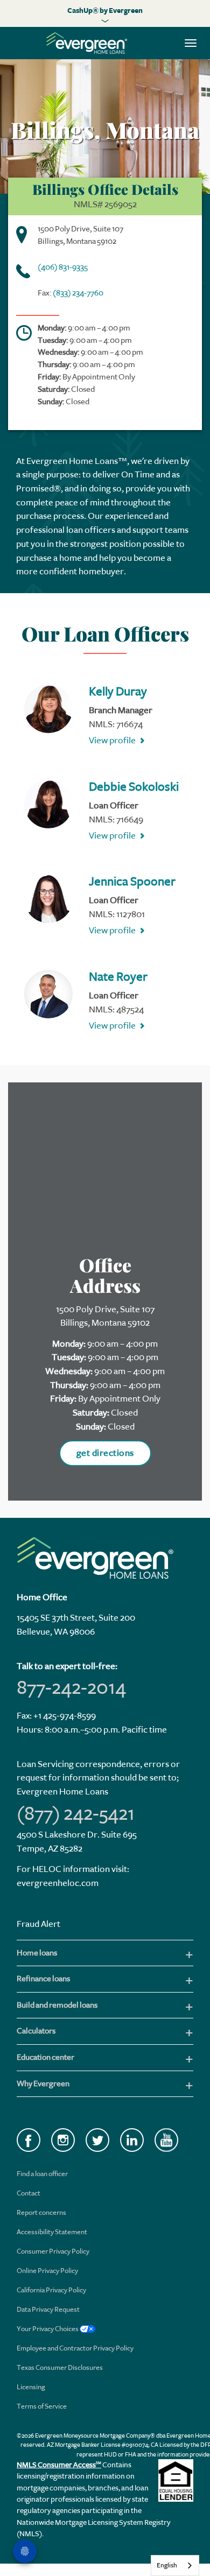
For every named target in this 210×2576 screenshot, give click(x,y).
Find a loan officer (42, 2174)
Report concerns (41, 2212)
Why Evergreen (43, 2084)
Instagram (63, 2140)
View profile (112, 740)
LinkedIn (132, 2140)
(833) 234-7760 (78, 293)
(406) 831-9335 (63, 267)
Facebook (29, 2140)
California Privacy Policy (51, 2290)
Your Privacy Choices (48, 2329)
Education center (45, 2057)
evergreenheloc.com (58, 1883)
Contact (29, 2193)
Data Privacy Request (48, 2309)
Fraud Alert (38, 1924)
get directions (105, 1453)
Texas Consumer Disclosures (60, 2367)
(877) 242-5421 (76, 1813)
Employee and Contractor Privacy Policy (75, 2348)
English (167, 2565)
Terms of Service (42, 2406)
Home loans (37, 1953)
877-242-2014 (71, 1687)
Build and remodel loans (57, 2005)
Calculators (36, 2031)
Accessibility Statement (52, 2232)
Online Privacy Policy (47, 2271)
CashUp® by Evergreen (105, 10)
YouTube (166, 2140)
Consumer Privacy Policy (53, 2251)
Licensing (31, 2387)
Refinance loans (43, 1979)
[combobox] (175, 2566)
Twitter (97, 2140)
